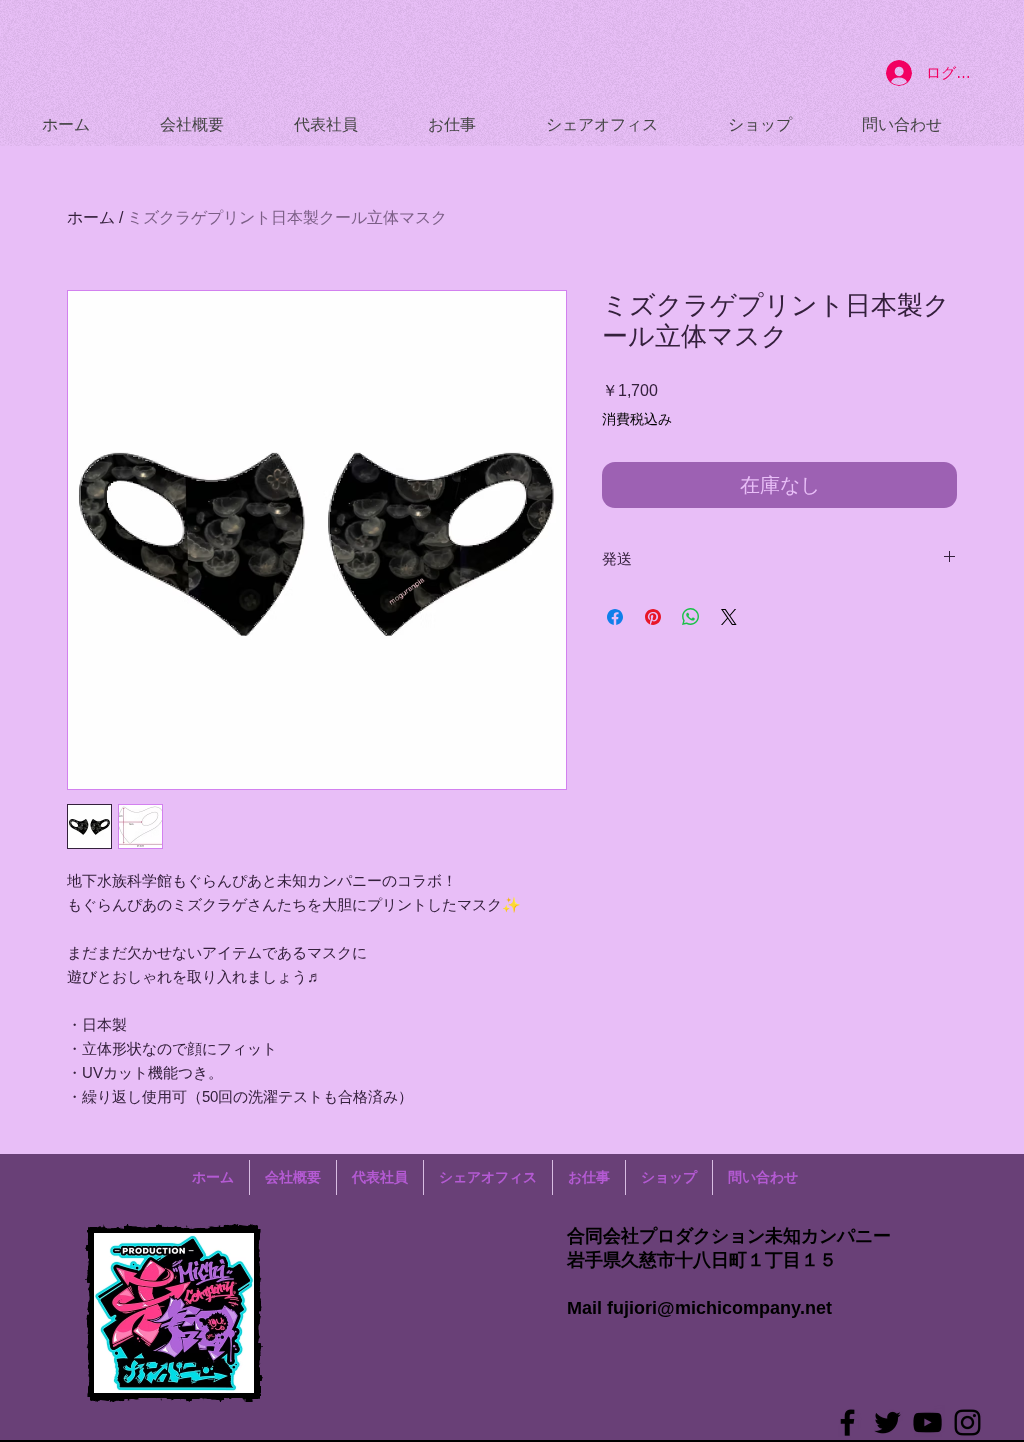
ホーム (91, 217)
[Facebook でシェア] (615, 617)
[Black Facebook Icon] (847, 1422)
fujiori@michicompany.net (719, 1308)
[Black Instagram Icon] (967, 1422)
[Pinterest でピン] (653, 617)
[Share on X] (729, 617)
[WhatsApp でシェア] (691, 617)
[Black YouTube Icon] (927, 1422)
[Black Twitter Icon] (887, 1422)
